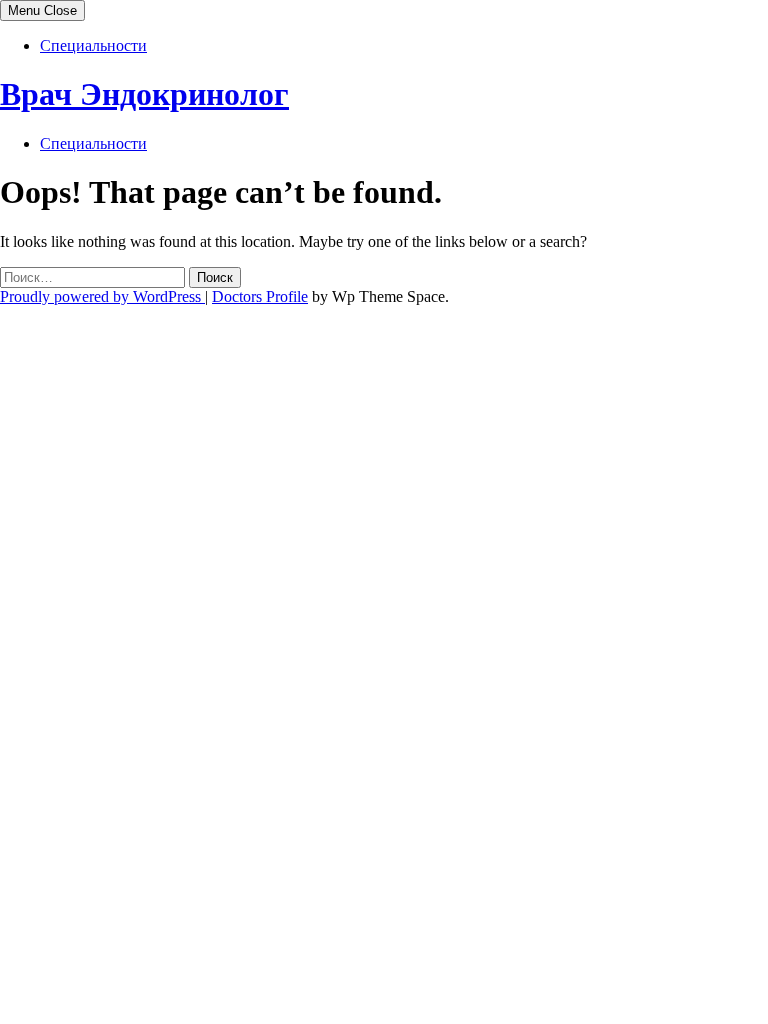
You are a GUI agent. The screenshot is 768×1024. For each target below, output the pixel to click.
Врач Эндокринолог (144, 94)
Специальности (93, 45)
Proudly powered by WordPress (102, 296)
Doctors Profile (260, 296)
